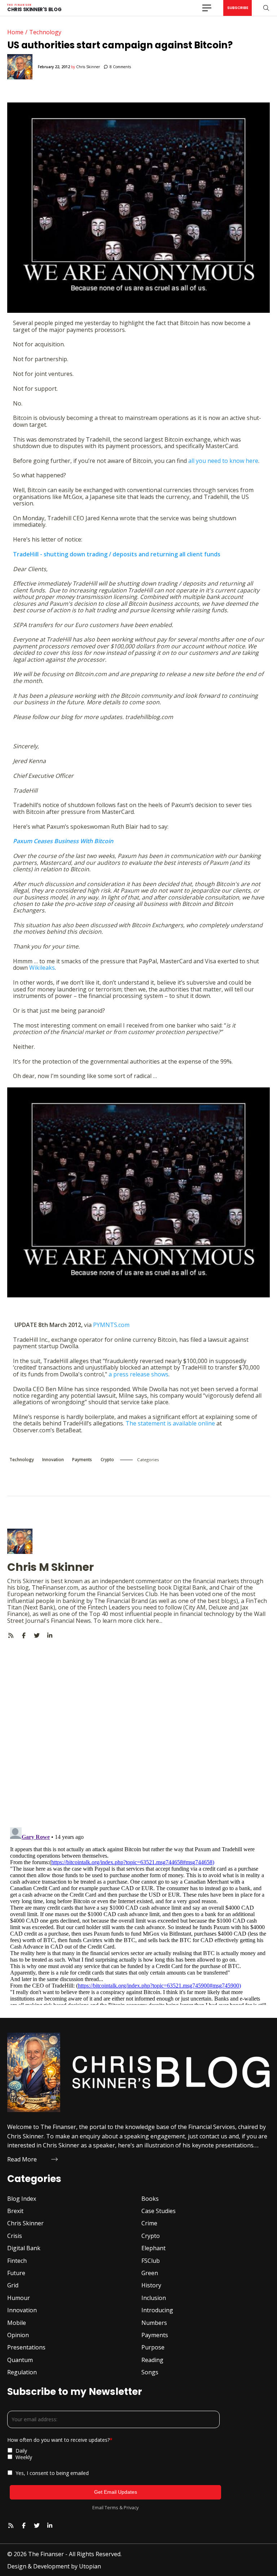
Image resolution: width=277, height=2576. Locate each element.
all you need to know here (223, 461)
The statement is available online (170, 1423)
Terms (111, 2507)
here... (154, 1621)
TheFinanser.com (55, 1587)
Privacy (131, 2507)
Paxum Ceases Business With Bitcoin (63, 841)
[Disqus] (138, 1729)
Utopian (90, 2566)
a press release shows (138, 1374)
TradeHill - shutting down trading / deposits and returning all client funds (117, 554)
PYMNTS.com (111, 1325)
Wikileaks (42, 968)
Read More (22, 2159)
